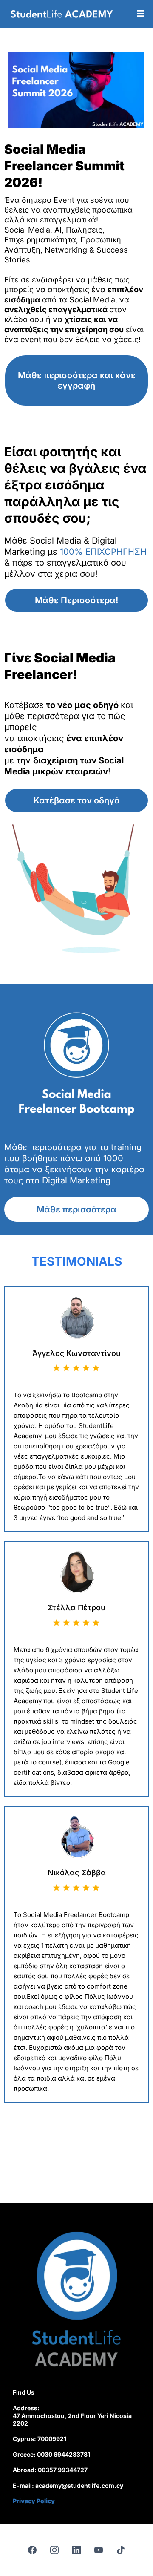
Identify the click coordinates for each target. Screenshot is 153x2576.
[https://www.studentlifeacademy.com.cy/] (62, 14)
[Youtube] (99, 2550)
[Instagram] (54, 2550)
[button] (141, 14)
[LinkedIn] (76, 2550)
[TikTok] (121, 2550)
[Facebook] (32, 2550)
